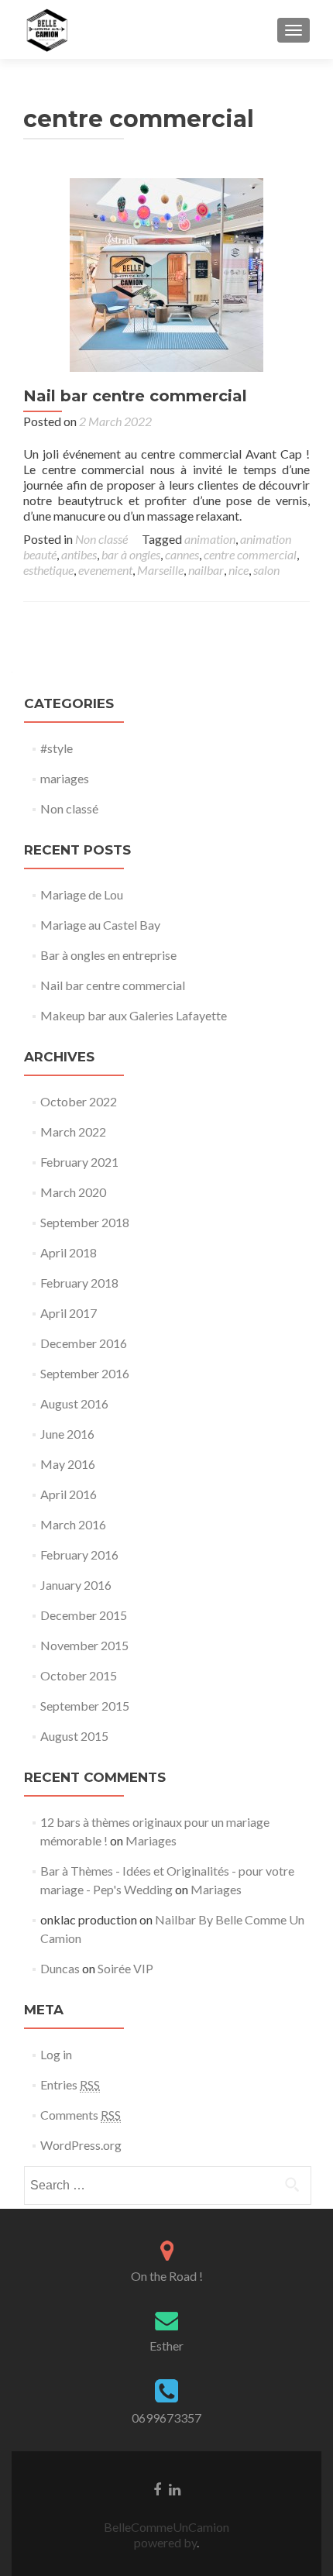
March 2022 (73, 1132)
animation (210, 539)
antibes (79, 554)
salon (266, 570)
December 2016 (84, 1343)
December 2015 (84, 1615)
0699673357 (166, 2418)
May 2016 (68, 1464)
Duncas (60, 1968)
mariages (65, 778)
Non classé (101, 539)
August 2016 (74, 1403)
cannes (182, 554)
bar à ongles (131, 554)
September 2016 (85, 1373)
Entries (70, 2084)
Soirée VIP (125, 1968)
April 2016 (69, 1494)
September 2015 (85, 1706)
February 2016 (79, 1555)
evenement (105, 570)
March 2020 (73, 1192)
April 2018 (69, 1252)
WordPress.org (81, 2145)
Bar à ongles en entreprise (108, 955)
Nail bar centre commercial (135, 396)
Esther (166, 2346)
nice (239, 570)
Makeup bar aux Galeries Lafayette (134, 1015)
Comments (81, 2115)
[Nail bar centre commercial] (166, 273)
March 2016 (73, 1524)
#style (57, 748)
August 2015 (74, 1736)
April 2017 (69, 1313)
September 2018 (85, 1222)
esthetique (48, 570)
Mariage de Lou (82, 894)
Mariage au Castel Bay (100, 925)
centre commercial (250, 554)
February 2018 (79, 1283)
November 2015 (84, 1645)
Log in (56, 2054)
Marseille (160, 570)
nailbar (206, 570)
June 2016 (67, 1434)
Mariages (151, 1840)
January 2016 (76, 1585)
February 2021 (79, 1162)
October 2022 (79, 1101)
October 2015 (79, 1675)
